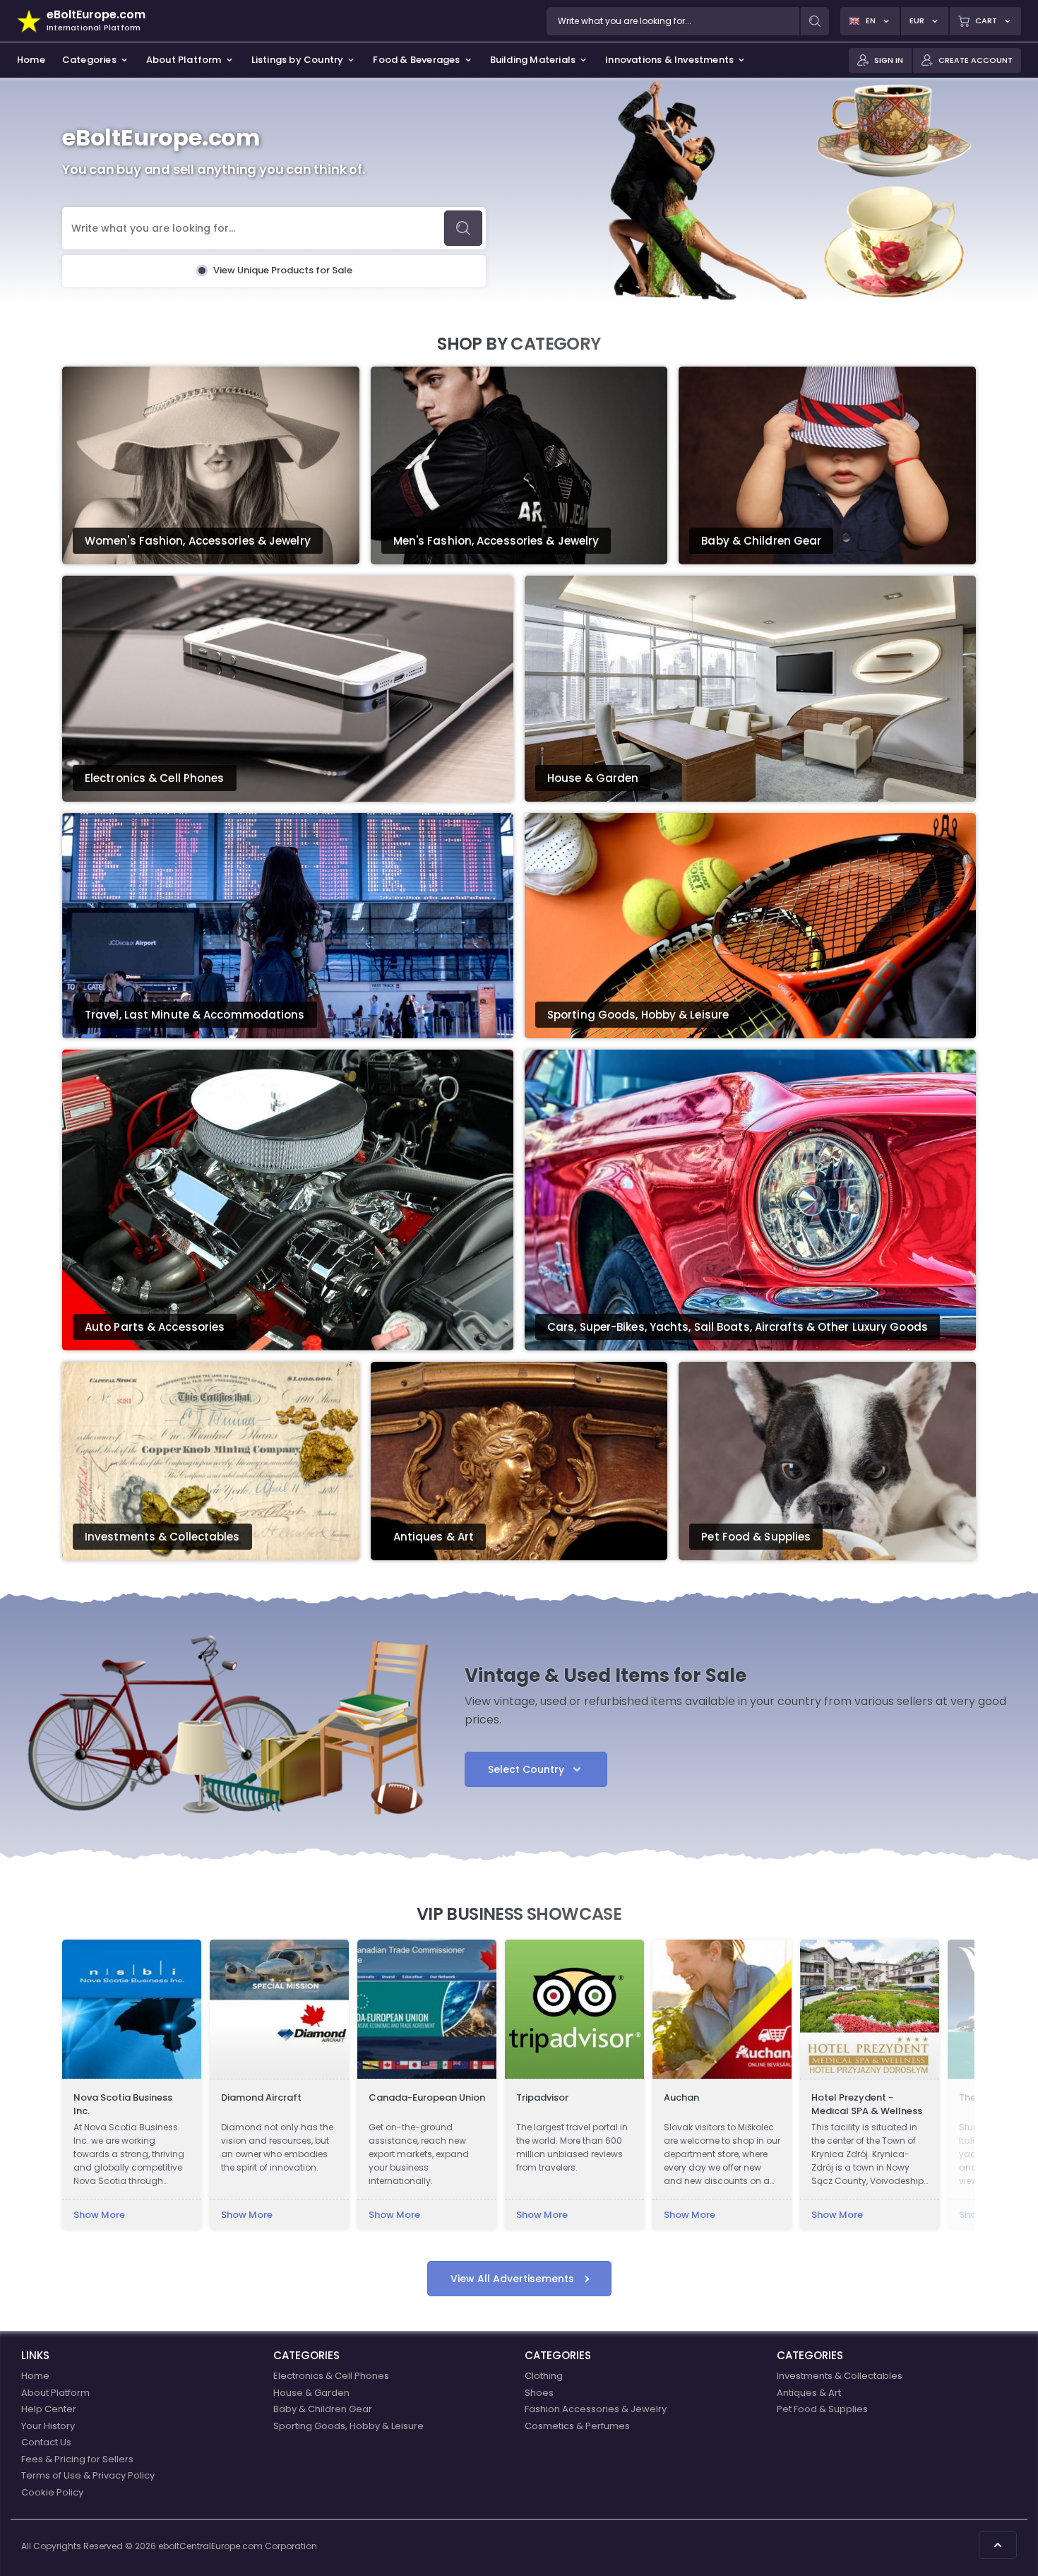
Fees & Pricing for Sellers (77, 2459)
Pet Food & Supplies (822, 2409)
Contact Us (46, 2442)
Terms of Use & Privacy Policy (88, 2475)
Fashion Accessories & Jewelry (596, 2409)
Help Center (49, 2409)
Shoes (539, 2393)
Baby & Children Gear (323, 2409)
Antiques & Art (809, 2393)
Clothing (544, 2376)
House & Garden (311, 2393)
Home (35, 2376)
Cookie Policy (52, 2492)
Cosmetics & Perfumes (577, 2426)
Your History (48, 2426)
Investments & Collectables (840, 2376)
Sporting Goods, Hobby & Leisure (348, 2426)
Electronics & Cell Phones (331, 2376)
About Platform (55, 2393)
